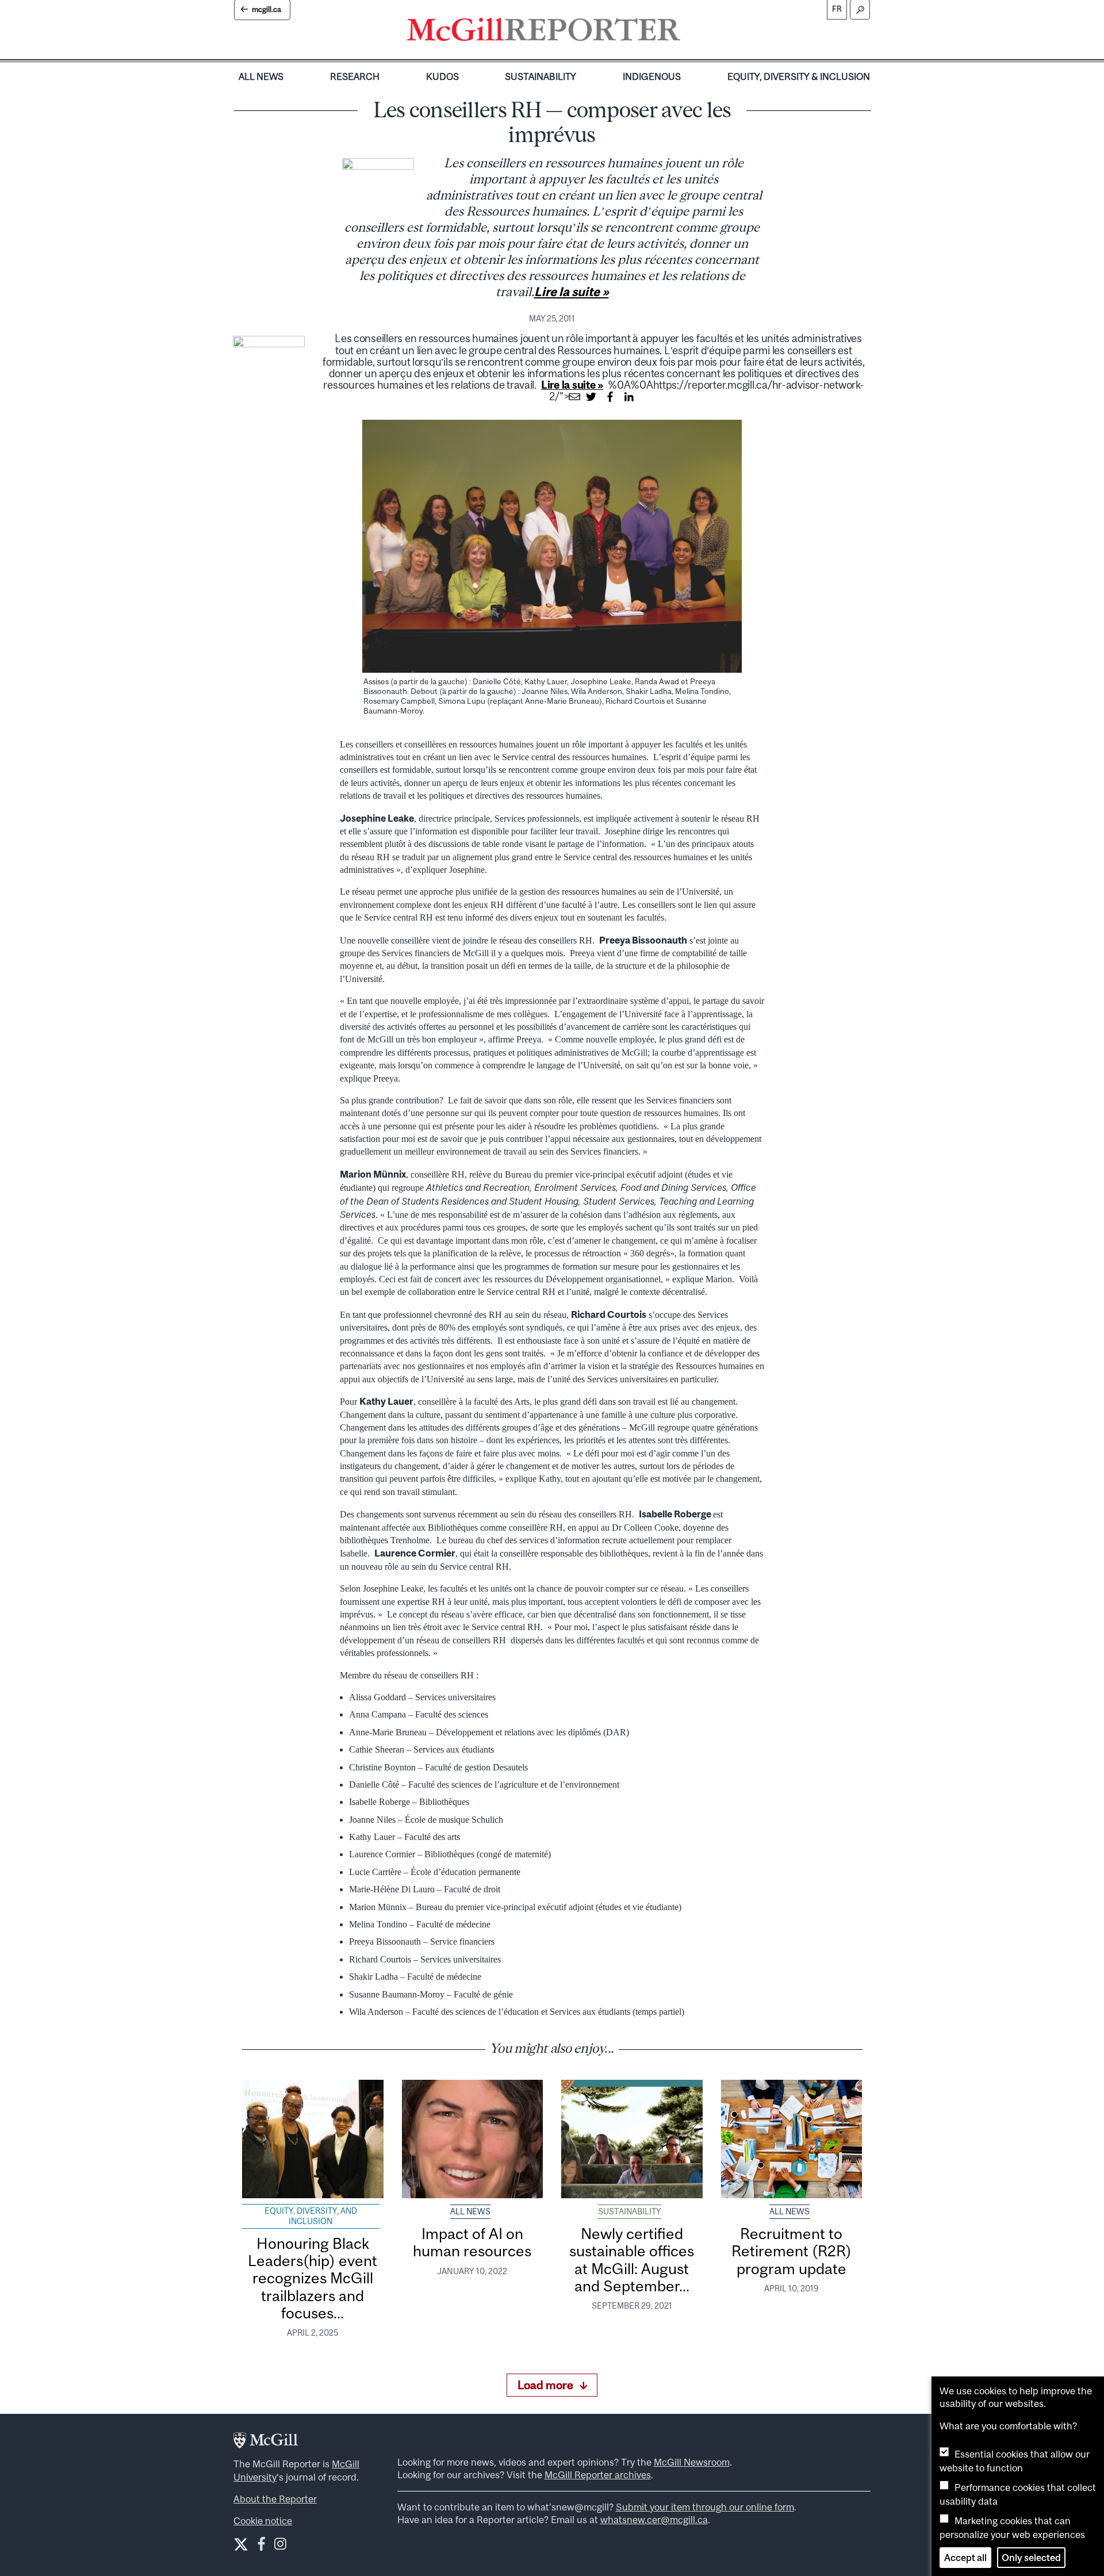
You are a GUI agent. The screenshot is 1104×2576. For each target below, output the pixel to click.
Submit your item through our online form (705, 2507)
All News (261, 76)
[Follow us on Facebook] (261, 2546)
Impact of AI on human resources (472, 2242)
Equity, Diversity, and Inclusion (311, 2216)
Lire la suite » (572, 292)
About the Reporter (275, 2499)
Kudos (442, 76)
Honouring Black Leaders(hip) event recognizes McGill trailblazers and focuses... (313, 2278)
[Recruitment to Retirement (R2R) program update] (792, 2139)
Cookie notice (263, 2521)
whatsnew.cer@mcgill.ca (654, 2520)
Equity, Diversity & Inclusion (799, 76)
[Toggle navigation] (690, 32)
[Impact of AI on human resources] (473, 2139)
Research (355, 76)
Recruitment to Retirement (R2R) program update (791, 2251)
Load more (545, 2385)
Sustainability (540, 76)
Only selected (1031, 2558)
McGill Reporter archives (598, 2475)
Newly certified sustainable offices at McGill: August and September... (632, 2260)
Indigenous (652, 76)
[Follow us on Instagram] (280, 2546)
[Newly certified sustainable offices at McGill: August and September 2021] (632, 2139)
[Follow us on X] (241, 2544)
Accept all (965, 2558)
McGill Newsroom (692, 2462)
